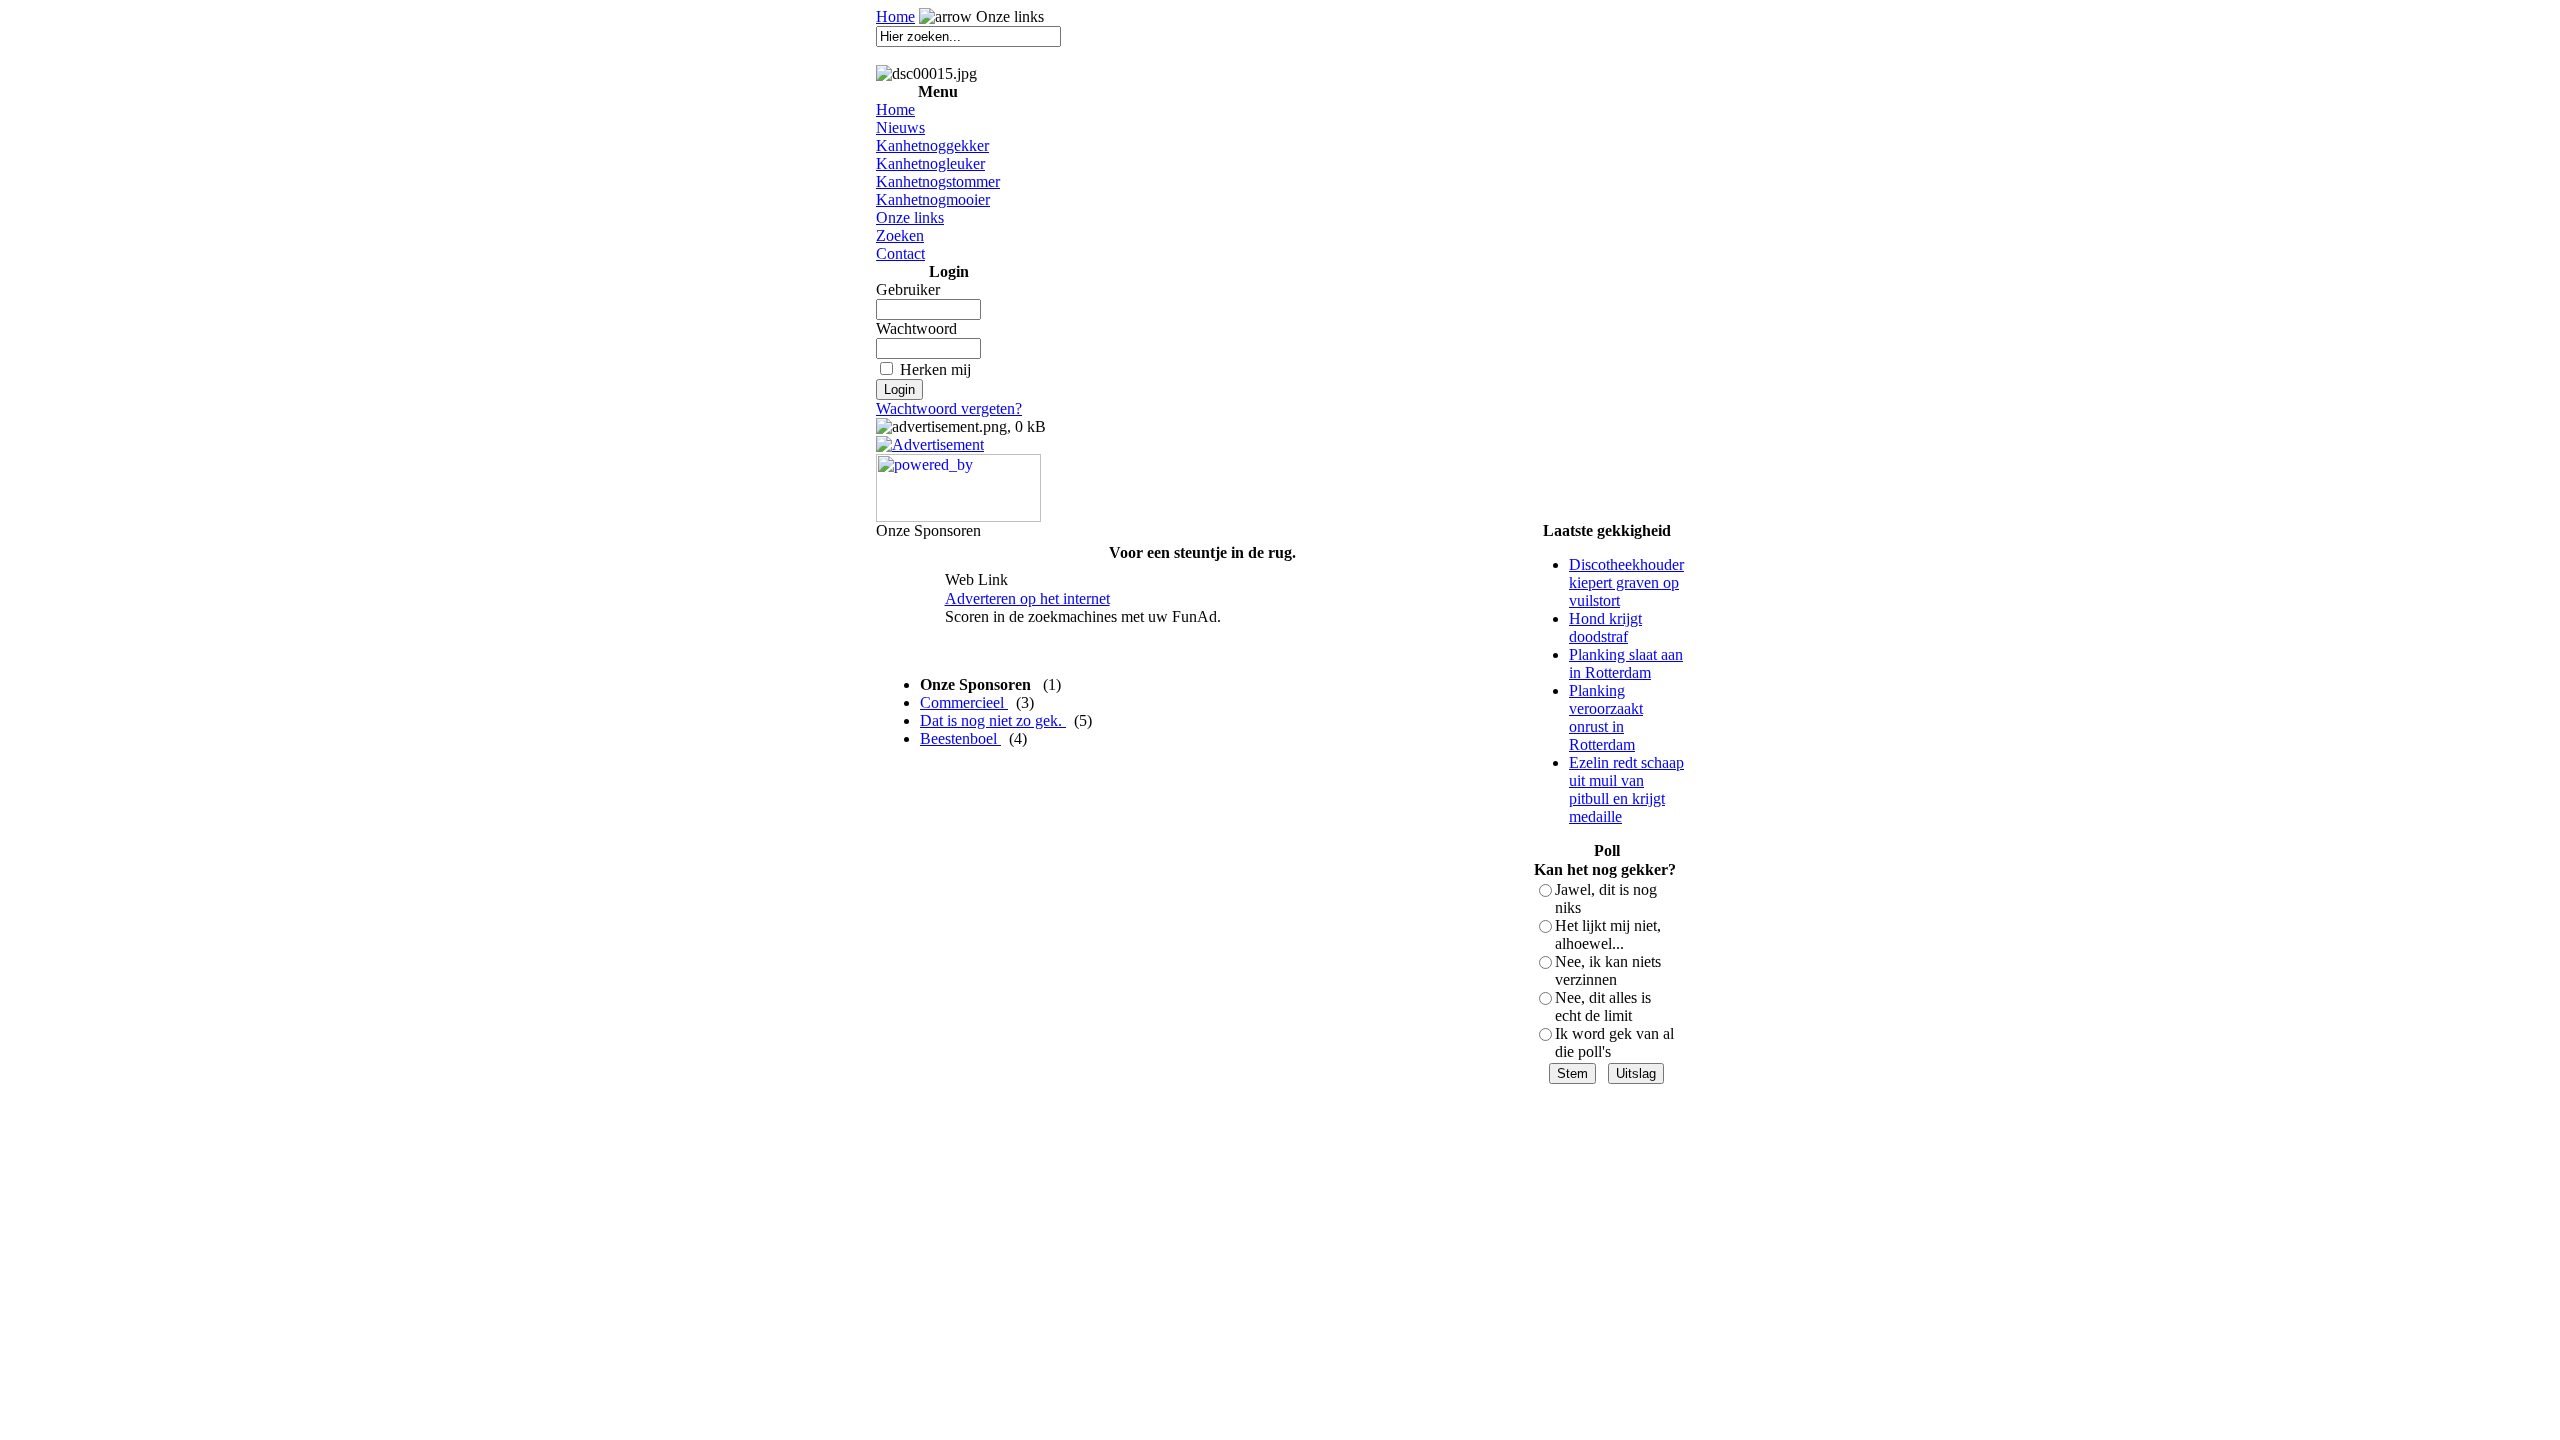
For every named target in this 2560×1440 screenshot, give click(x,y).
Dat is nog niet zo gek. (993, 720)
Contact (900, 253)
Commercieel (964, 702)
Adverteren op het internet (1027, 598)
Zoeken (900, 235)
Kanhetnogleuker (930, 163)
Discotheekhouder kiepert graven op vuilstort (1626, 582)
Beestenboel (960, 738)
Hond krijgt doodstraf (1605, 627)
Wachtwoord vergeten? (949, 408)
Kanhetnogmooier (933, 199)
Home (895, 16)
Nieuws (900, 127)
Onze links (910, 217)
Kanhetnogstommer (938, 181)
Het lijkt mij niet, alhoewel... (1608, 934)
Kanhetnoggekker (932, 145)
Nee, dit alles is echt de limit (1603, 1006)
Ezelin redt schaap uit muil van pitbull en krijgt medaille (1626, 789)
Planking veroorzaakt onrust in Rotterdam (1606, 717)
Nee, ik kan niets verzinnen (1608, 970)
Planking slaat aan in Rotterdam (1626, 663)
